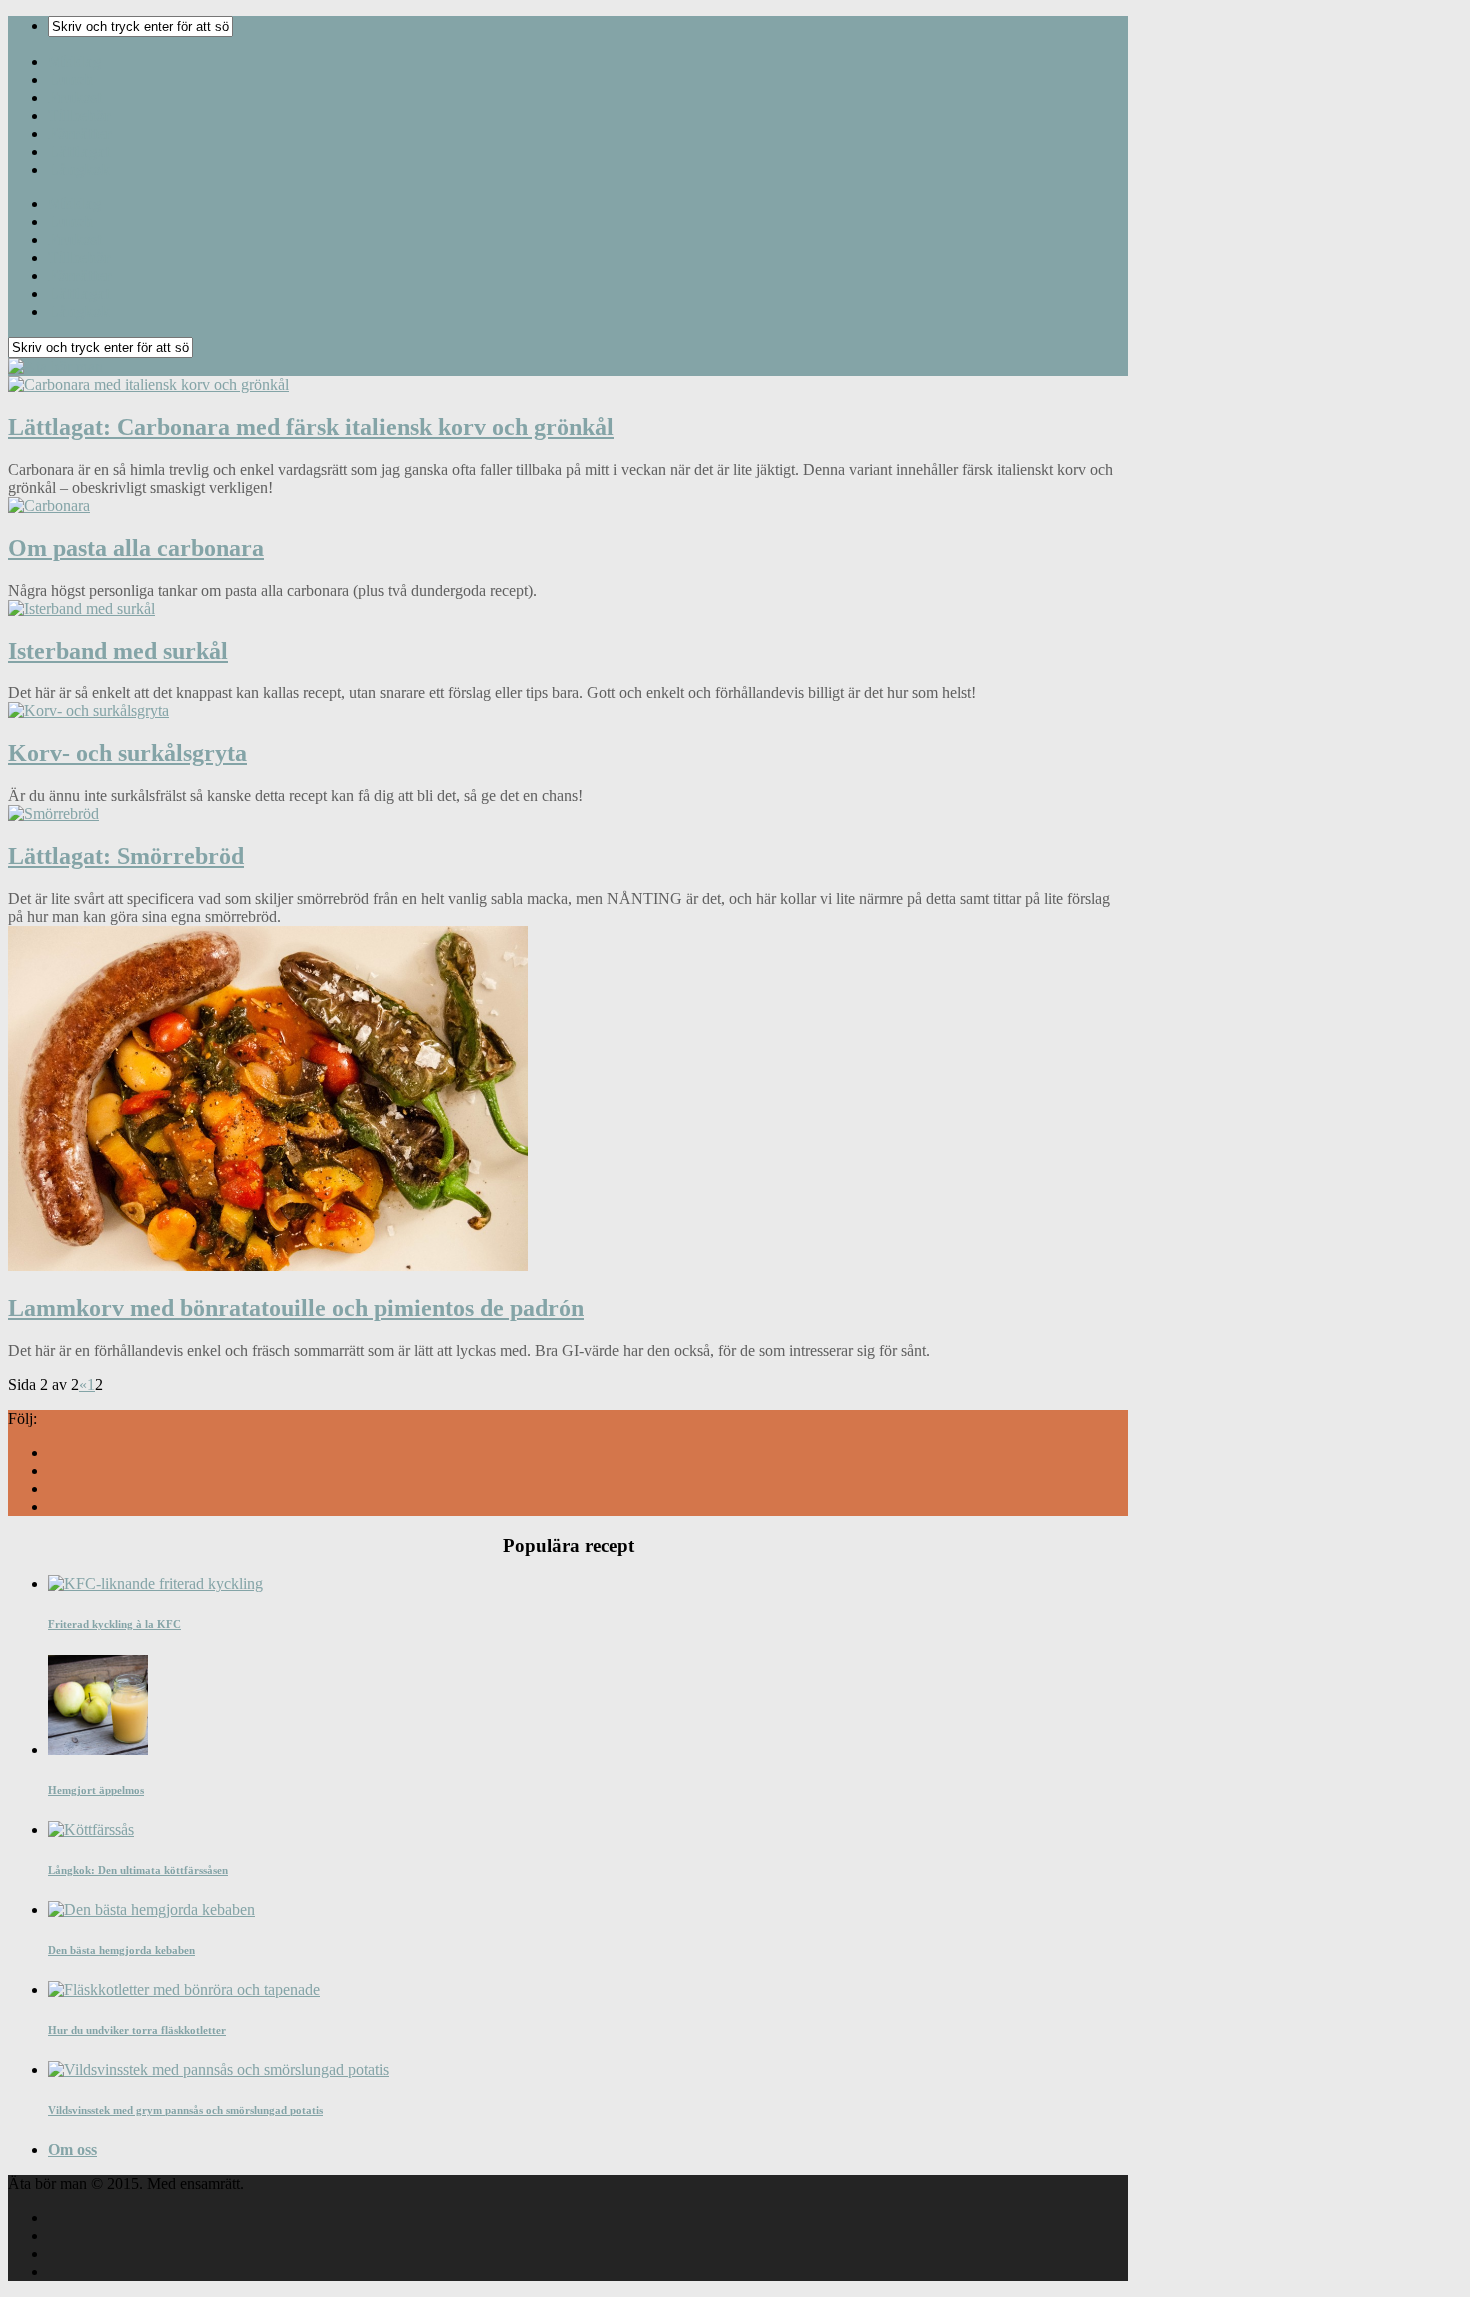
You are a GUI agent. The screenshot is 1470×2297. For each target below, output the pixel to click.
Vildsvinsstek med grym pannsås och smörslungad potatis (185, 2110)
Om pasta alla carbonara (136, 548)
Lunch (70, 79)
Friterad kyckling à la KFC (114, 1624)
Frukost (75, 97)
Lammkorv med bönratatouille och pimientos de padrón (296, 1308)
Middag (74, 61)
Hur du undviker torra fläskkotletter (137, 2030)
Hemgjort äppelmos (96, 1790)
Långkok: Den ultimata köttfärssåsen (138, 1870)
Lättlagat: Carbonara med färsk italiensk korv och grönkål (311, 427)
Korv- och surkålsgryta (127, 753)
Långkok (79, 169)
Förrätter (80, 133)
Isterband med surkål (118, 651)
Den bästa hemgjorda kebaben (121, 1950)
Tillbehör (79, 115)
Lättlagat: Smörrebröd (126, 856)
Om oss (72, 2149)
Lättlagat (79, 151)
